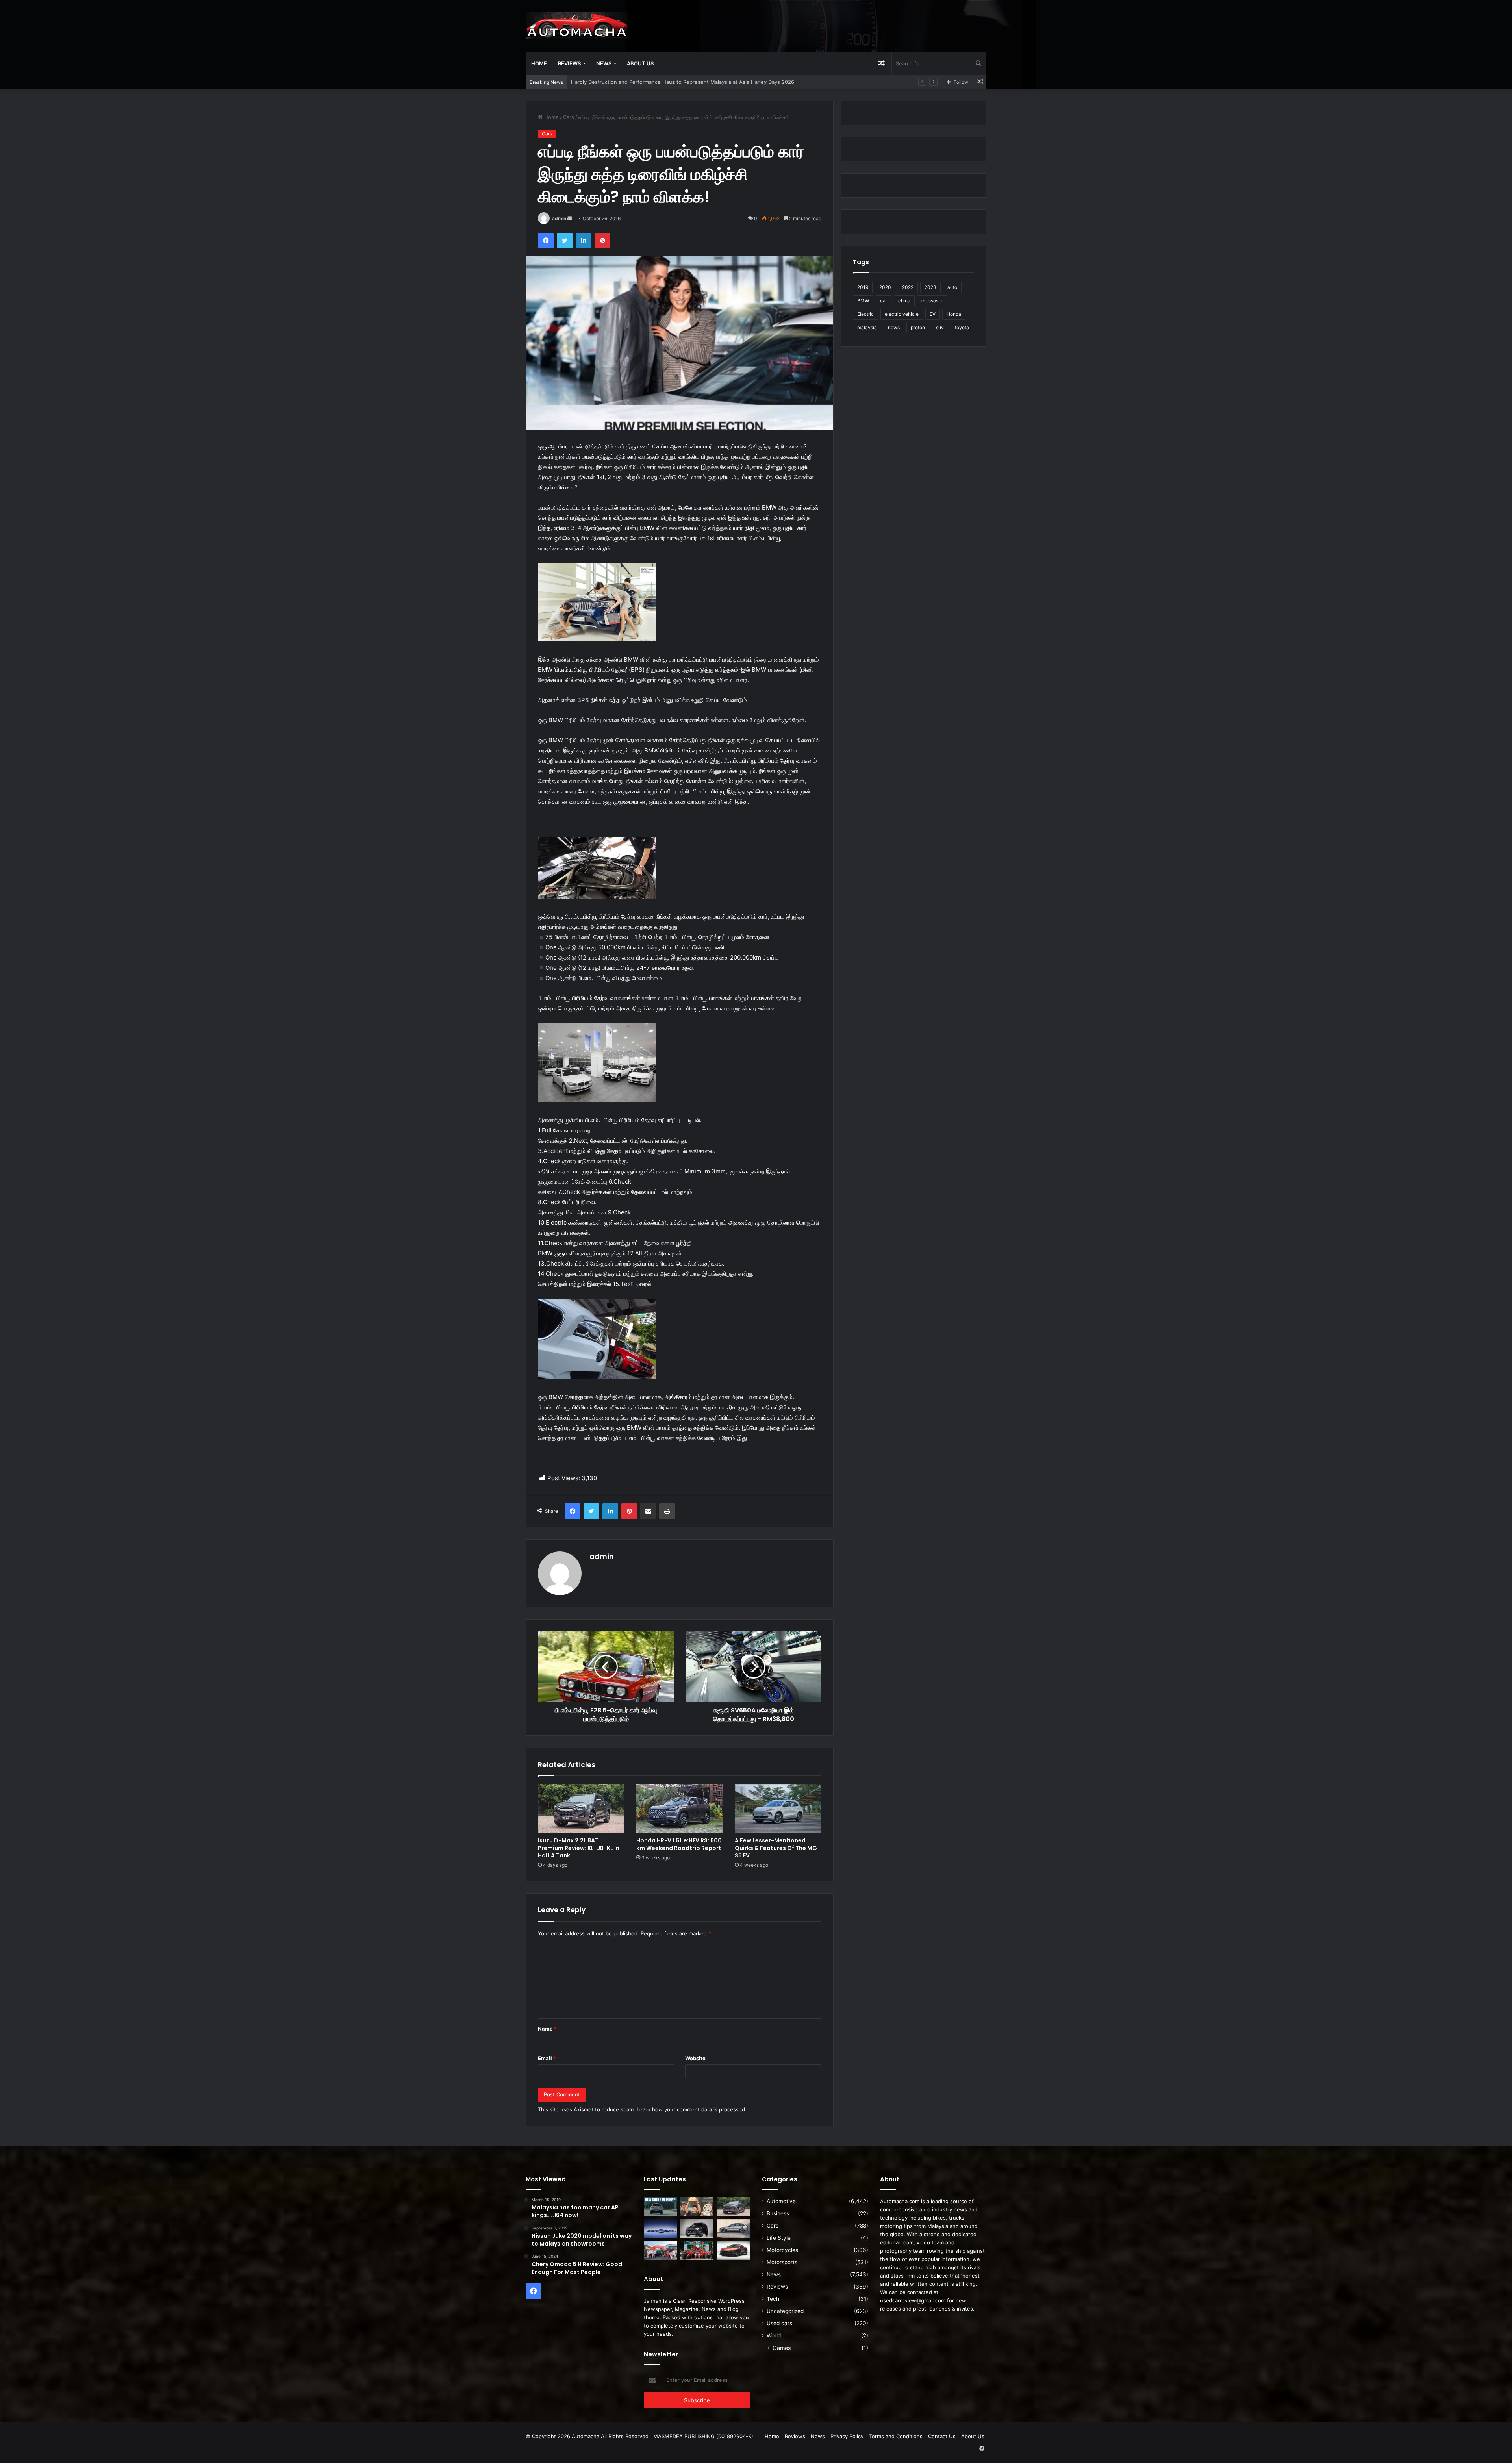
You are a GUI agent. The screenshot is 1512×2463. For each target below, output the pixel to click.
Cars (569, 117)
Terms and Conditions (896, 2436)
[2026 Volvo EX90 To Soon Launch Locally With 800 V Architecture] (733, 2229)
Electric (865, 314)
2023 (930, 287)
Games (782, 2348)
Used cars (779, 2323)
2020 (885, 287)
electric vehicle (902, 314)
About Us (640, 63)
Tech (773, 2299)
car (884, 301)
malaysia (867, 327)
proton (918, 327)
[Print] (667, 1511)
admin (559, 218)
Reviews (569, 63)
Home (539, 63)
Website (695, 2058)
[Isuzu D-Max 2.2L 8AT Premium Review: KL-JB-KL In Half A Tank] (581, 1809)
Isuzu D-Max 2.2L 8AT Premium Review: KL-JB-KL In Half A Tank (649, 82)
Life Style (779, 2238)
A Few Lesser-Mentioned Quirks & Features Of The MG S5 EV (776, 1848)
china (904, 301)
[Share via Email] (648, 1511)
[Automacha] (577, 26)
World (774, 2335)
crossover (932, 301)
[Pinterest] (602, 241)
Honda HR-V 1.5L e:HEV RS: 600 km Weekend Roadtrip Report (679, 1844)
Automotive (781, 2201)
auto (952, 287)
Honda (954, 314)
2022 (908, 287)
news (894, 327)
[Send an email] (570, 218)
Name (547, 2029)
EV (933, 314)
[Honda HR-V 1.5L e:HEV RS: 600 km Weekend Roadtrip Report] (680, 1809)
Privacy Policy (847, 2436)
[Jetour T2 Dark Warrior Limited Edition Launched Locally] (697, 2229)
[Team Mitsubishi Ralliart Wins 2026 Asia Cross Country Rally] (697, 2250)
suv (940, 327)
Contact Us (942, 2436)
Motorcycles (782, 2250)
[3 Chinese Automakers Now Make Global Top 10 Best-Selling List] (661, 2229)
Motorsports (782, 2262)
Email (547, 2058)
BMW (863, 301)
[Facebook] (546, 241)
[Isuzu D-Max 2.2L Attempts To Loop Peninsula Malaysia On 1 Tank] (661, 2250)
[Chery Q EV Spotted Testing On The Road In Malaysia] (661, 2207)
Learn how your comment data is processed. (692, 2109)
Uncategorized (785, 2311)
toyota (962, 327)
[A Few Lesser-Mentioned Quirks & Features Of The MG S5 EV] (778, 1809)
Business (778, 2213)
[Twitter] (565, 241)
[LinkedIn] (584, 241)
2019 (863, 287)
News (604, 63)
